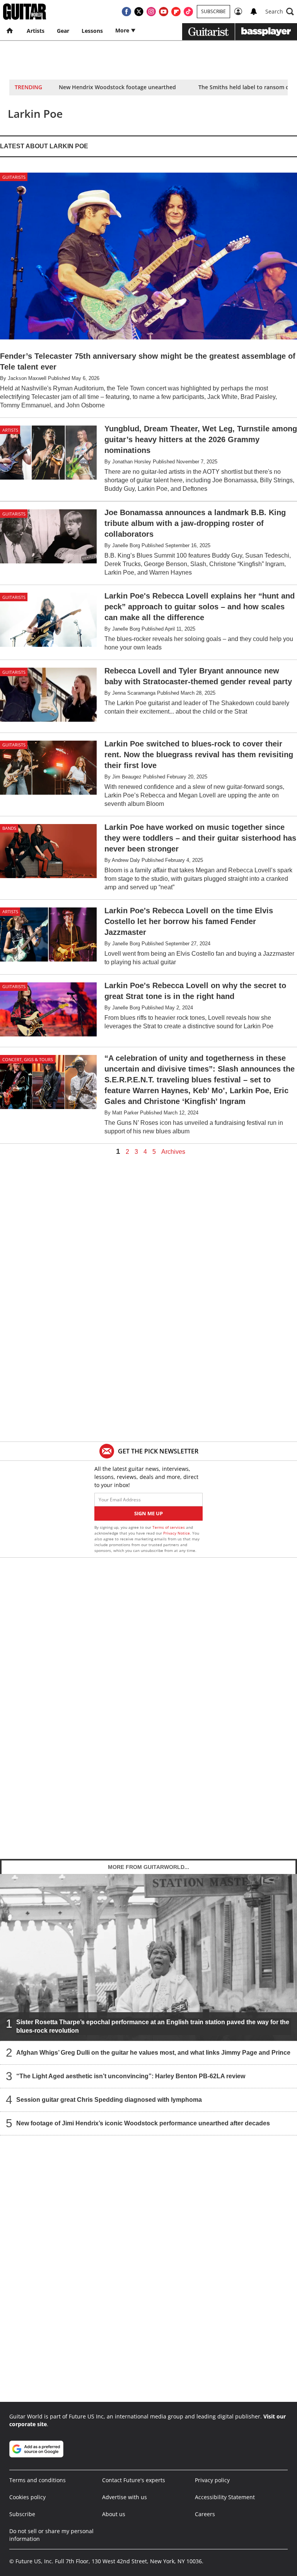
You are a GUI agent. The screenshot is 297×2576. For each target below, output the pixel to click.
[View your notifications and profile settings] (254, 12)
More (123, 30)
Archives (173, 1152)
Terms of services (169, 1527)
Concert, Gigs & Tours (28, 1059)
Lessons (92, 31)
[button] (280, 12)
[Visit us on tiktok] (188, 12)
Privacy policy (212, 2480)
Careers (205, 2514)
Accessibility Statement (225, 2497)
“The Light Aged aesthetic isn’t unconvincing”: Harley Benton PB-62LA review (131, 2076)
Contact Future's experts (134, 2480)
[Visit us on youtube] (164, 12)
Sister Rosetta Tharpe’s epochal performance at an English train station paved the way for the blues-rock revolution (153, 2026)
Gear (63, 31)
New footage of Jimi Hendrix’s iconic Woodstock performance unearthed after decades (143, 2123)
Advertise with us (125, 2497)
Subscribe (213, 11)
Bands (9, 828)
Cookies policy (27, 2497)
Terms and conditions (38, 2480)
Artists (36, 31)
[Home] (10, 31)
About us (114, 2514)
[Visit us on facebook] (126, 12)
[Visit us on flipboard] (176, 12)
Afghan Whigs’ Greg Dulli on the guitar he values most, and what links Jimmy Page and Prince (153, 2053)
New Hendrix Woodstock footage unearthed (117, 87)
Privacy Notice (177, 1533)
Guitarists (14, 177)
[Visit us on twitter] (139, 12)
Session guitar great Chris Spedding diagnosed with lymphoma (109, 2100)
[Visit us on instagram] (151, 12)
